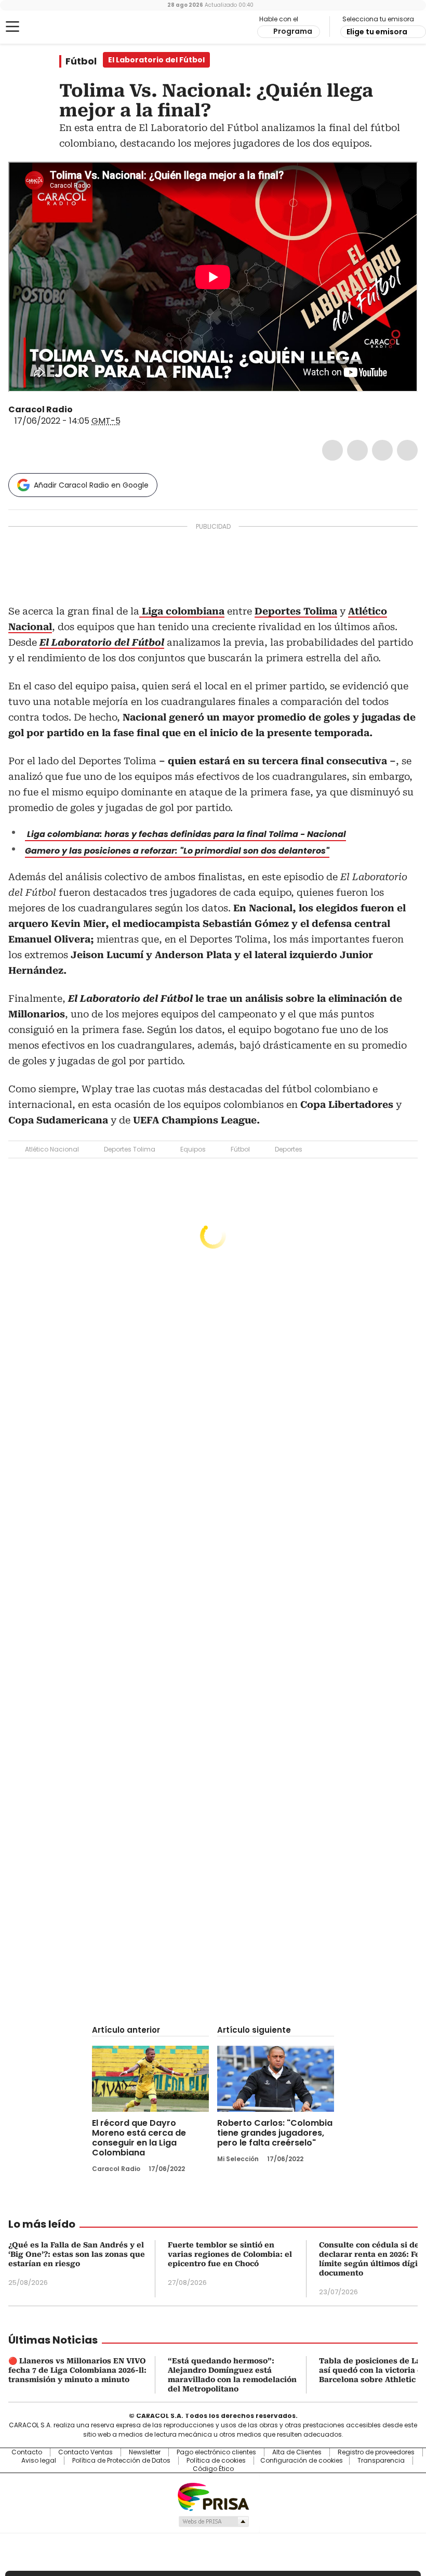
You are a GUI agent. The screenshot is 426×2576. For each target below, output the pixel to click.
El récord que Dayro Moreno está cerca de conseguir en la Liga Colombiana (139, 2138)
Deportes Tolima (130, 1149)
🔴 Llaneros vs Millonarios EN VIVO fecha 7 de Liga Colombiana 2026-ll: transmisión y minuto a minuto (77, 2370)
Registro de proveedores (376, 2452)
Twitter (357, 450)
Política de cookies (216, 2461)
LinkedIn (382, 450)
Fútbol (81, 61)
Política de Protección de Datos (121, 2461)
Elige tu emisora (377, 32)
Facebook (332, 450)
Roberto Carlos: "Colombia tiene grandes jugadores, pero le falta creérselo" (275, 2133)
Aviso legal (39, 2461)
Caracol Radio (49, 27)
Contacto (27, 2452)
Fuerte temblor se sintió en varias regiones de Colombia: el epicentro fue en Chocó (230, 2254)
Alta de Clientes (297, 2452)
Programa (293, 31)
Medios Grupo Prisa (213, 2521)
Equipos (193, 1149)
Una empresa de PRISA (213, 2496)
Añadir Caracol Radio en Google (91, 485)
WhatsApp (407, 450)
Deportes (289, 1149)
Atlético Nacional (52, 1149)
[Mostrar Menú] (12, 27)
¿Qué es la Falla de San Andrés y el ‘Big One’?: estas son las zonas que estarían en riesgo (77, 2254)
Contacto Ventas (85, 2452)
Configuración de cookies (302, 2461)
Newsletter (145, 2452)
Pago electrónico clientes (216, 2452)
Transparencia (381, 2461)
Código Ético (213, 2469)
